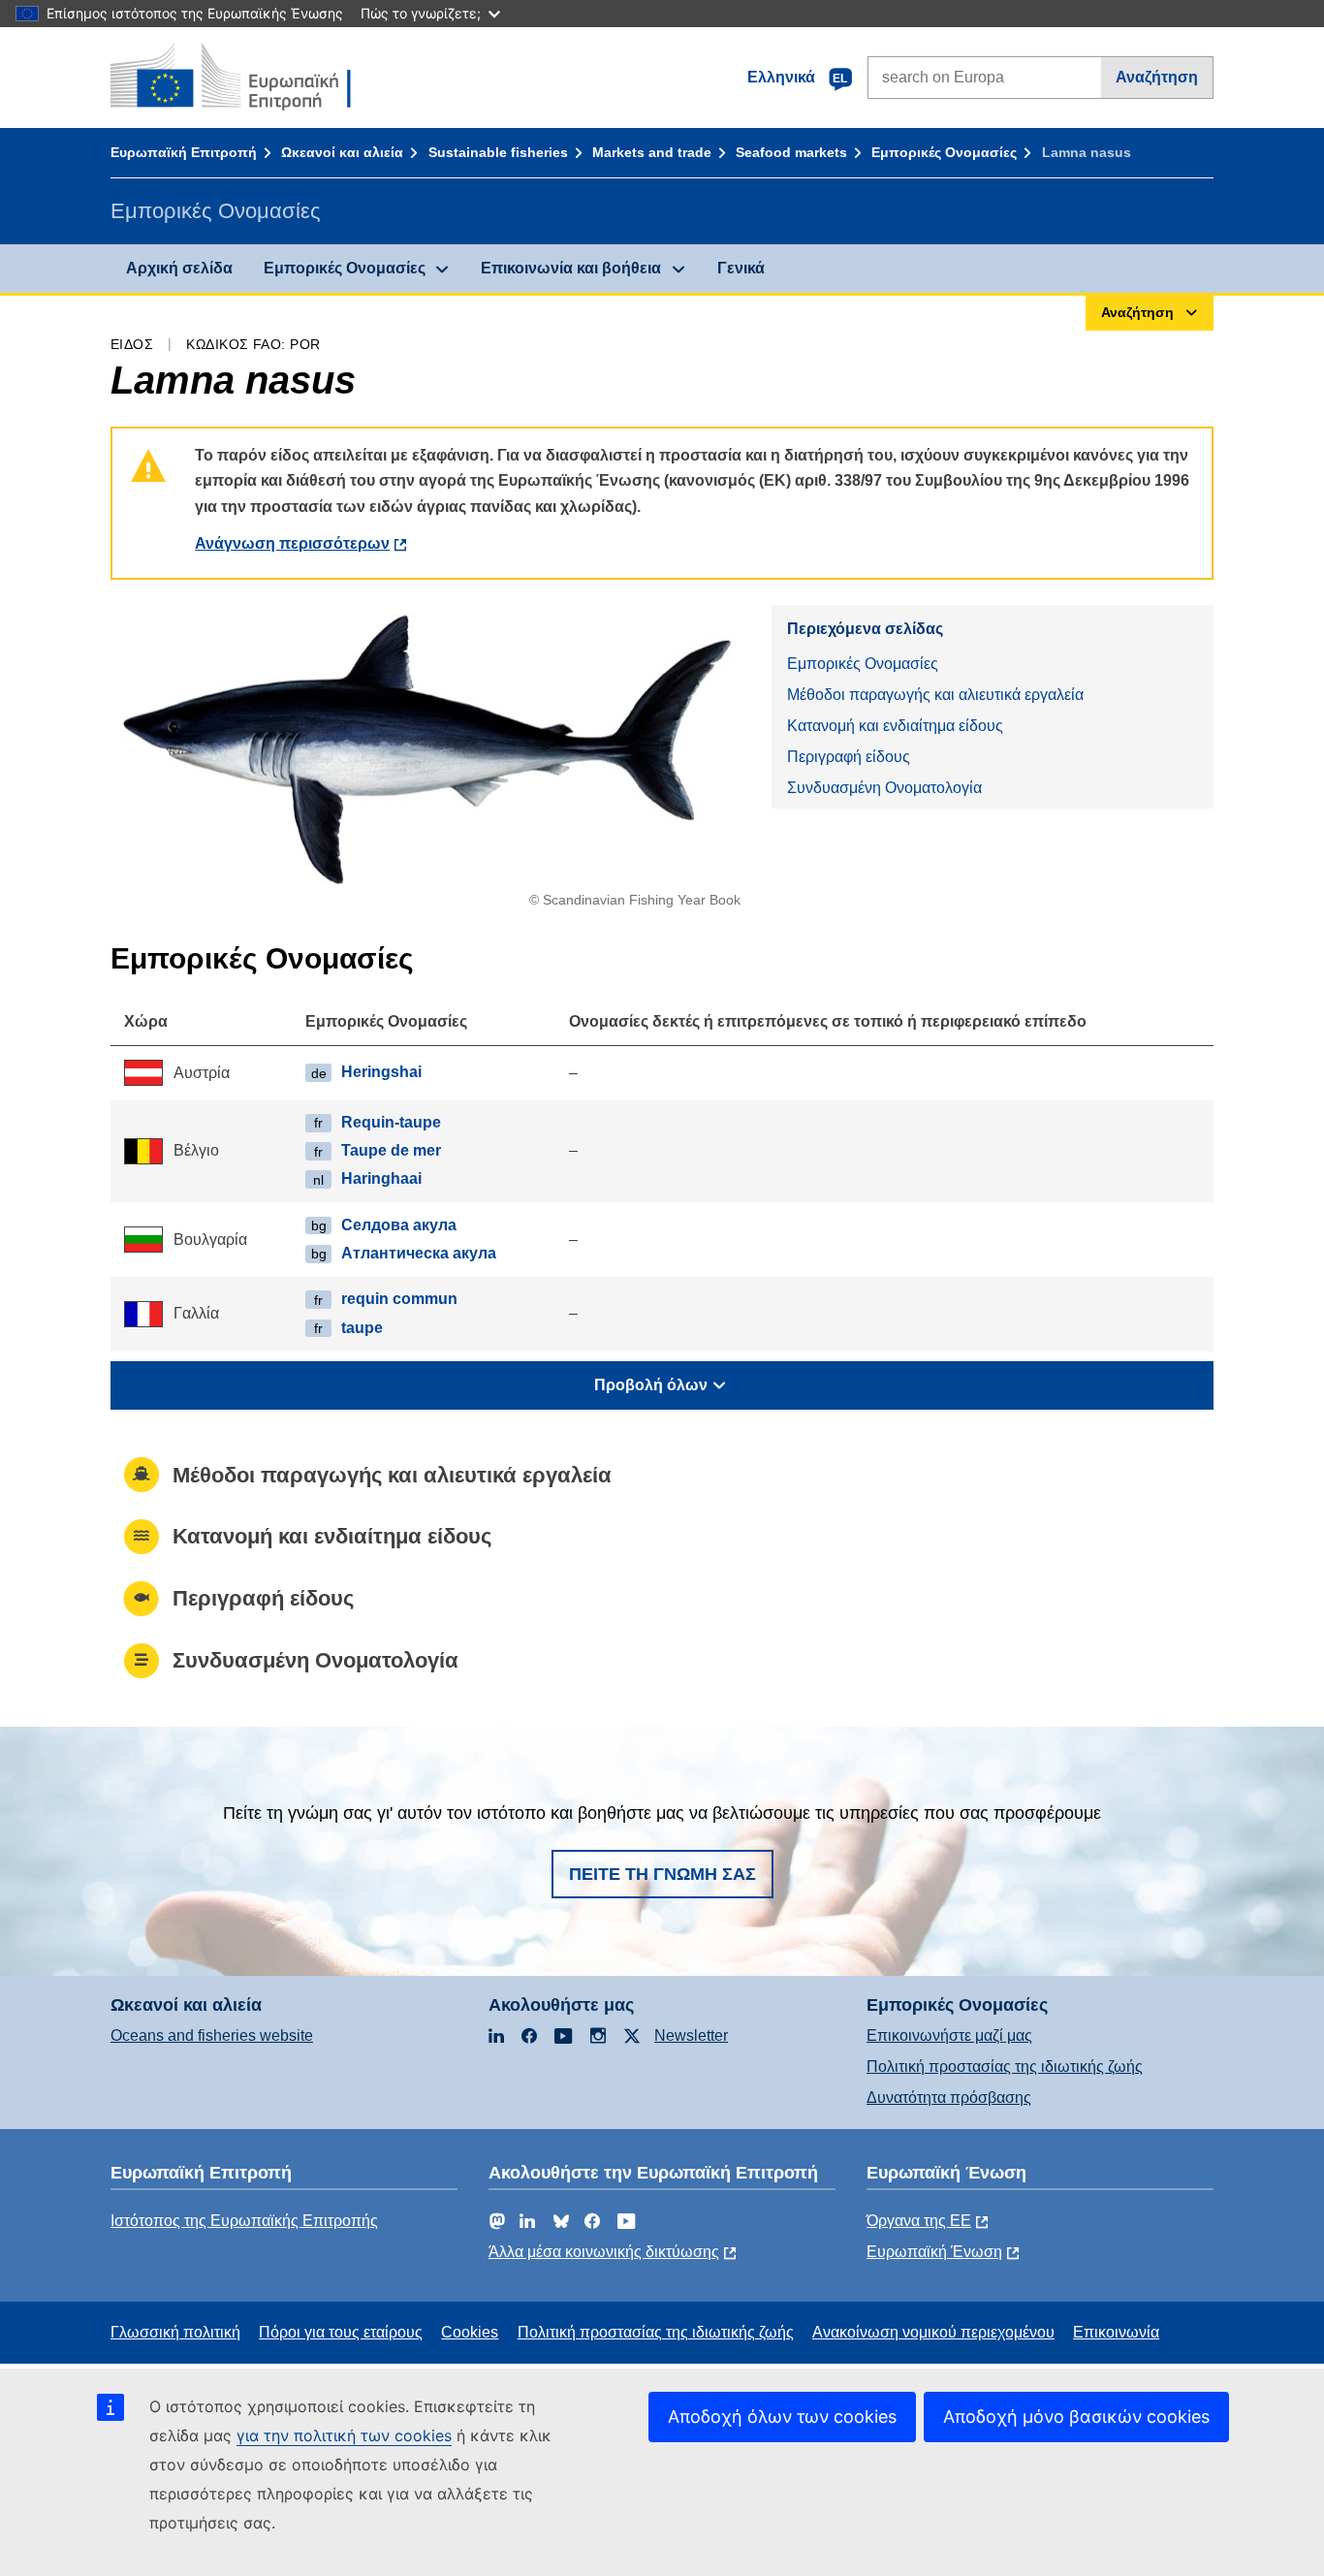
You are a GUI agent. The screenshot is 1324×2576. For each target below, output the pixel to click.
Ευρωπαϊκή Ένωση (934, 2252)
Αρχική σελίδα (179, 268)
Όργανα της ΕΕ (919, 2221)
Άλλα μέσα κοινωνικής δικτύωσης (604, 2252)
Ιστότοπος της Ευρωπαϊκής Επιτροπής (244, 2221)
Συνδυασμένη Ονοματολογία (884, 788)
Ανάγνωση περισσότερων (292, 543)
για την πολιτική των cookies (344, 2435)
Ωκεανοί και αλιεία (342, 152)
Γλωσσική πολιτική (175, 2332)
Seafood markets (791, 152)
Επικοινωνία (1116, 2332)
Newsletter (691, 2035)
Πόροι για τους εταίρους (341, 2332)
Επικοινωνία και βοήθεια (571, 268)
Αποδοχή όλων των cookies (782, 2417)
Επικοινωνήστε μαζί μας (949, 2035)
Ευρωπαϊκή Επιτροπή (184, 152)
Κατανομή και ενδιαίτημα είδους (895, 726)
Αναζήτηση (1157, 77)
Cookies (470, 2332)
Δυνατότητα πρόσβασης (949, 2098)
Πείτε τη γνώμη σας (662, 1874)
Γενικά (741, 268)
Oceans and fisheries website (212, 2035)
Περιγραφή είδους (849, 757)
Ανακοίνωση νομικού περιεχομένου (933, 2332)
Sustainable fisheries (498, 152)
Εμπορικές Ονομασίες (944, 152)
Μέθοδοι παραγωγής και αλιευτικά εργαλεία (935, 695)
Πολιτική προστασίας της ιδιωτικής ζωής (1005, 2067)
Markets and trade (652, 152)
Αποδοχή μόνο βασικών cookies (1076, 2417)
